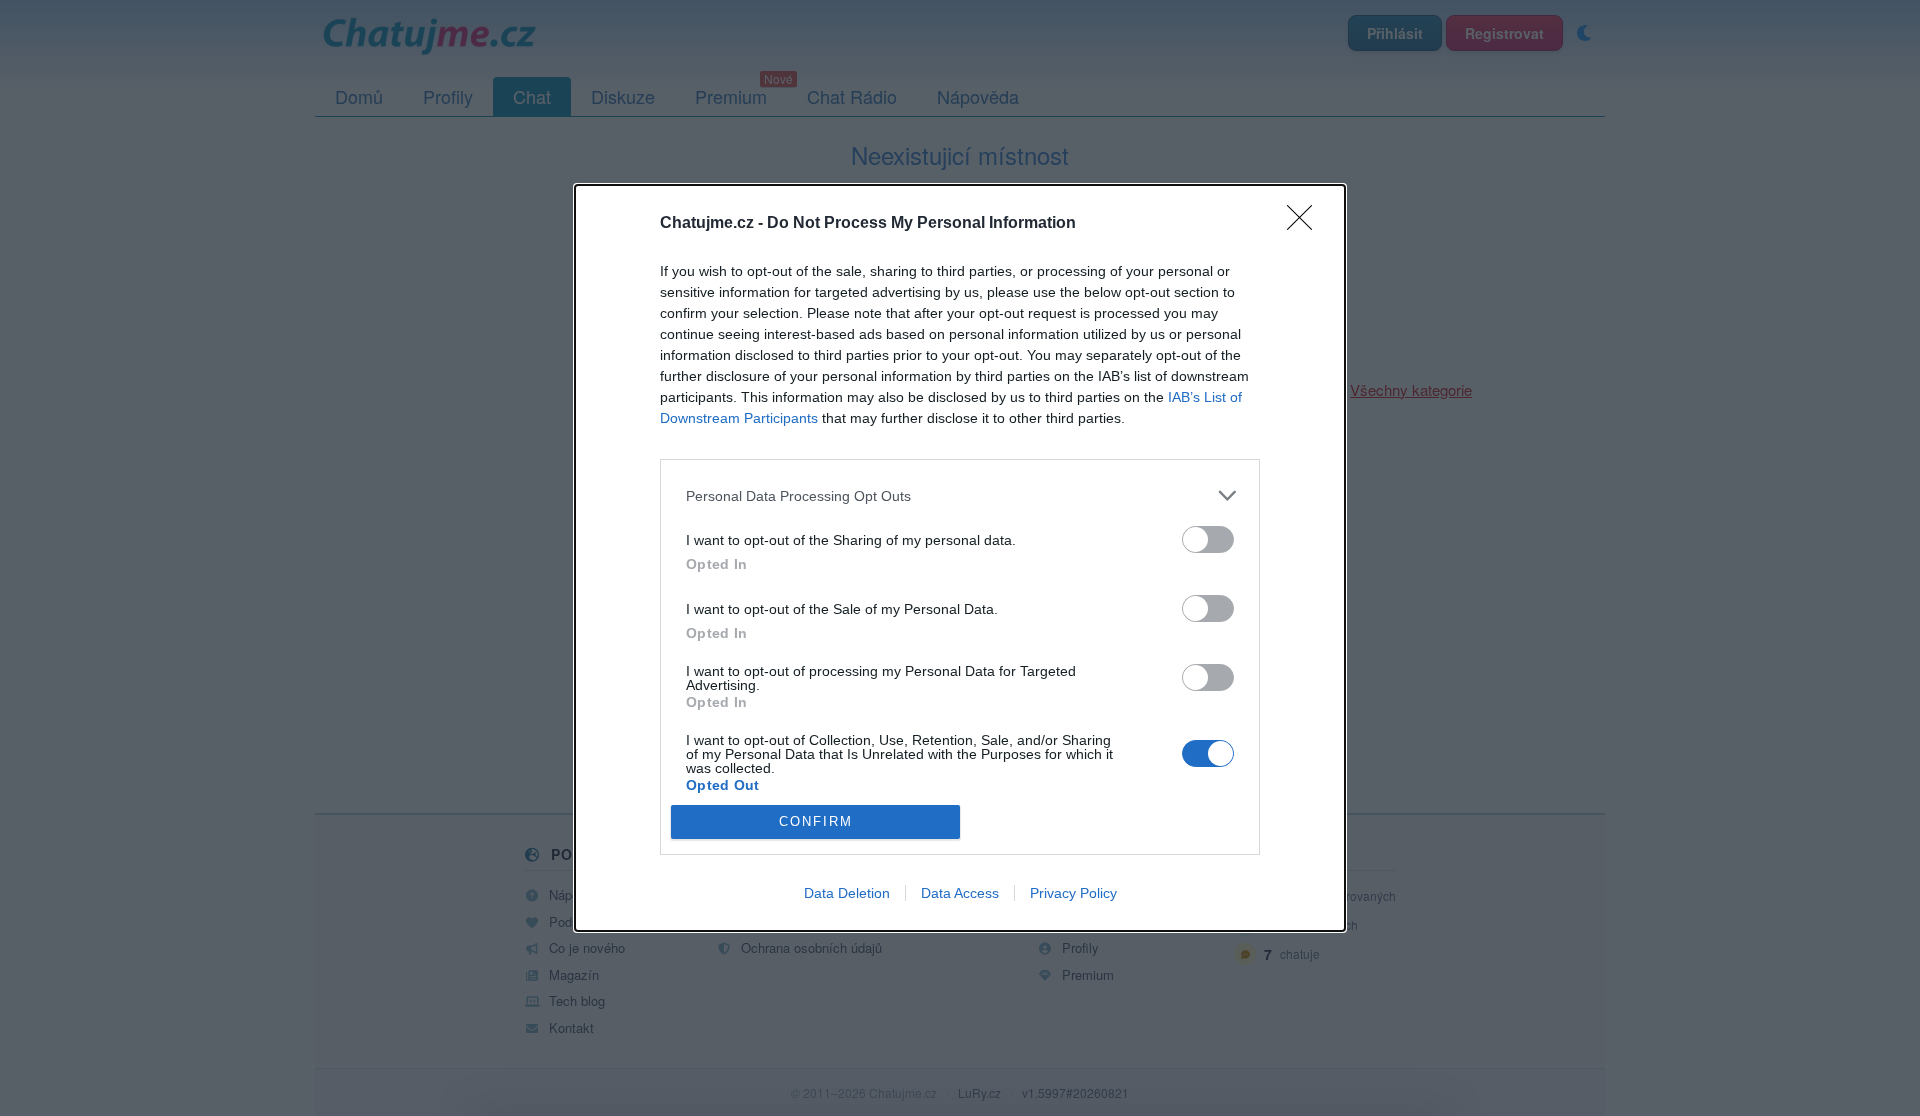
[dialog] (960, 558)
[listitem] (960, 495)
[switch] (1208, 539)
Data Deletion (847, 893)
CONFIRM (816, 821)
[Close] (1306, 224)
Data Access (960, 893)
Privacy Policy (1073, 893)
